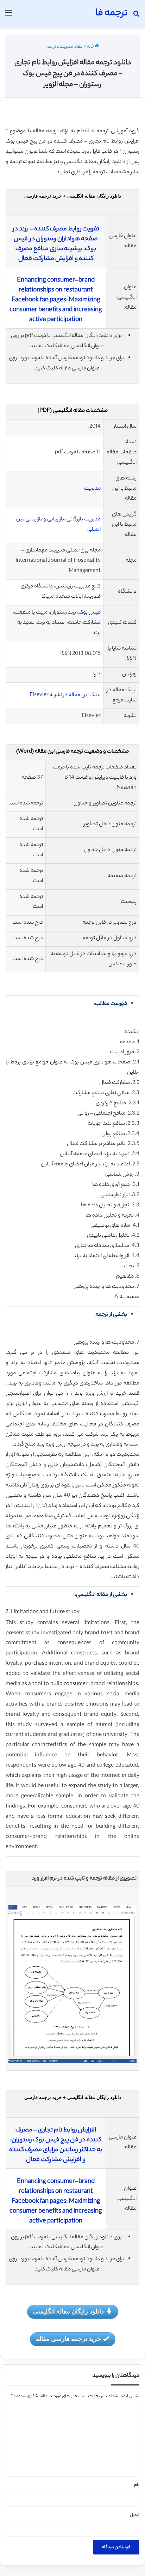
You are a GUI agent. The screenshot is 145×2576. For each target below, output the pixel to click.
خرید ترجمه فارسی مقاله (68, 2339)
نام (137, 2485)
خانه (91, 47)
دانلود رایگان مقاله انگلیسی (68, 2311)
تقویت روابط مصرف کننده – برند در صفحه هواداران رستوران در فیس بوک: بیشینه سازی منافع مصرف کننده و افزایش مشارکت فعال (56, 244)
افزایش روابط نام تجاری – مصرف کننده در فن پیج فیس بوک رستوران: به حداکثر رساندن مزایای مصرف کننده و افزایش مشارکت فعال (56, 2145)
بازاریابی (56, 520)
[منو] (9, 16)
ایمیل (135, 2515)
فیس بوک (90, 613)
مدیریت (92, 489)
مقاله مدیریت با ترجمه (64, 47)
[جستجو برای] (136, 16)
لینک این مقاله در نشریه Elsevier (65, 695)
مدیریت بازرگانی (84, 520)
